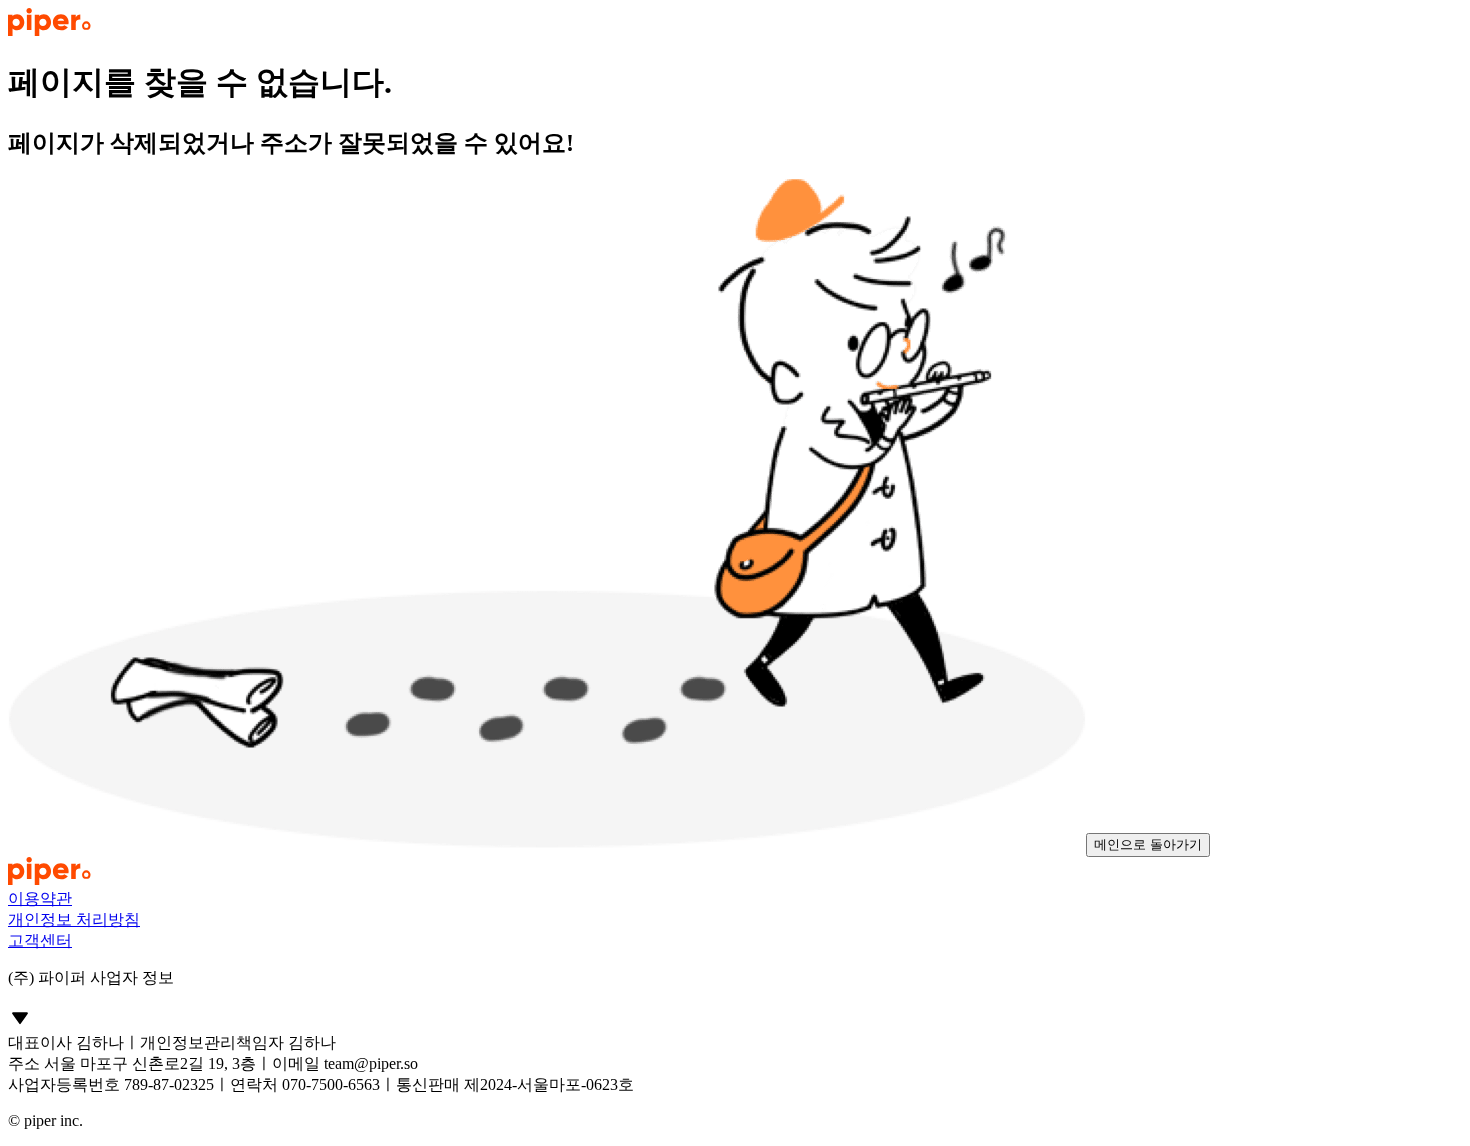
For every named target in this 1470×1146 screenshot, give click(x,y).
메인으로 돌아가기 (1148, 844)
